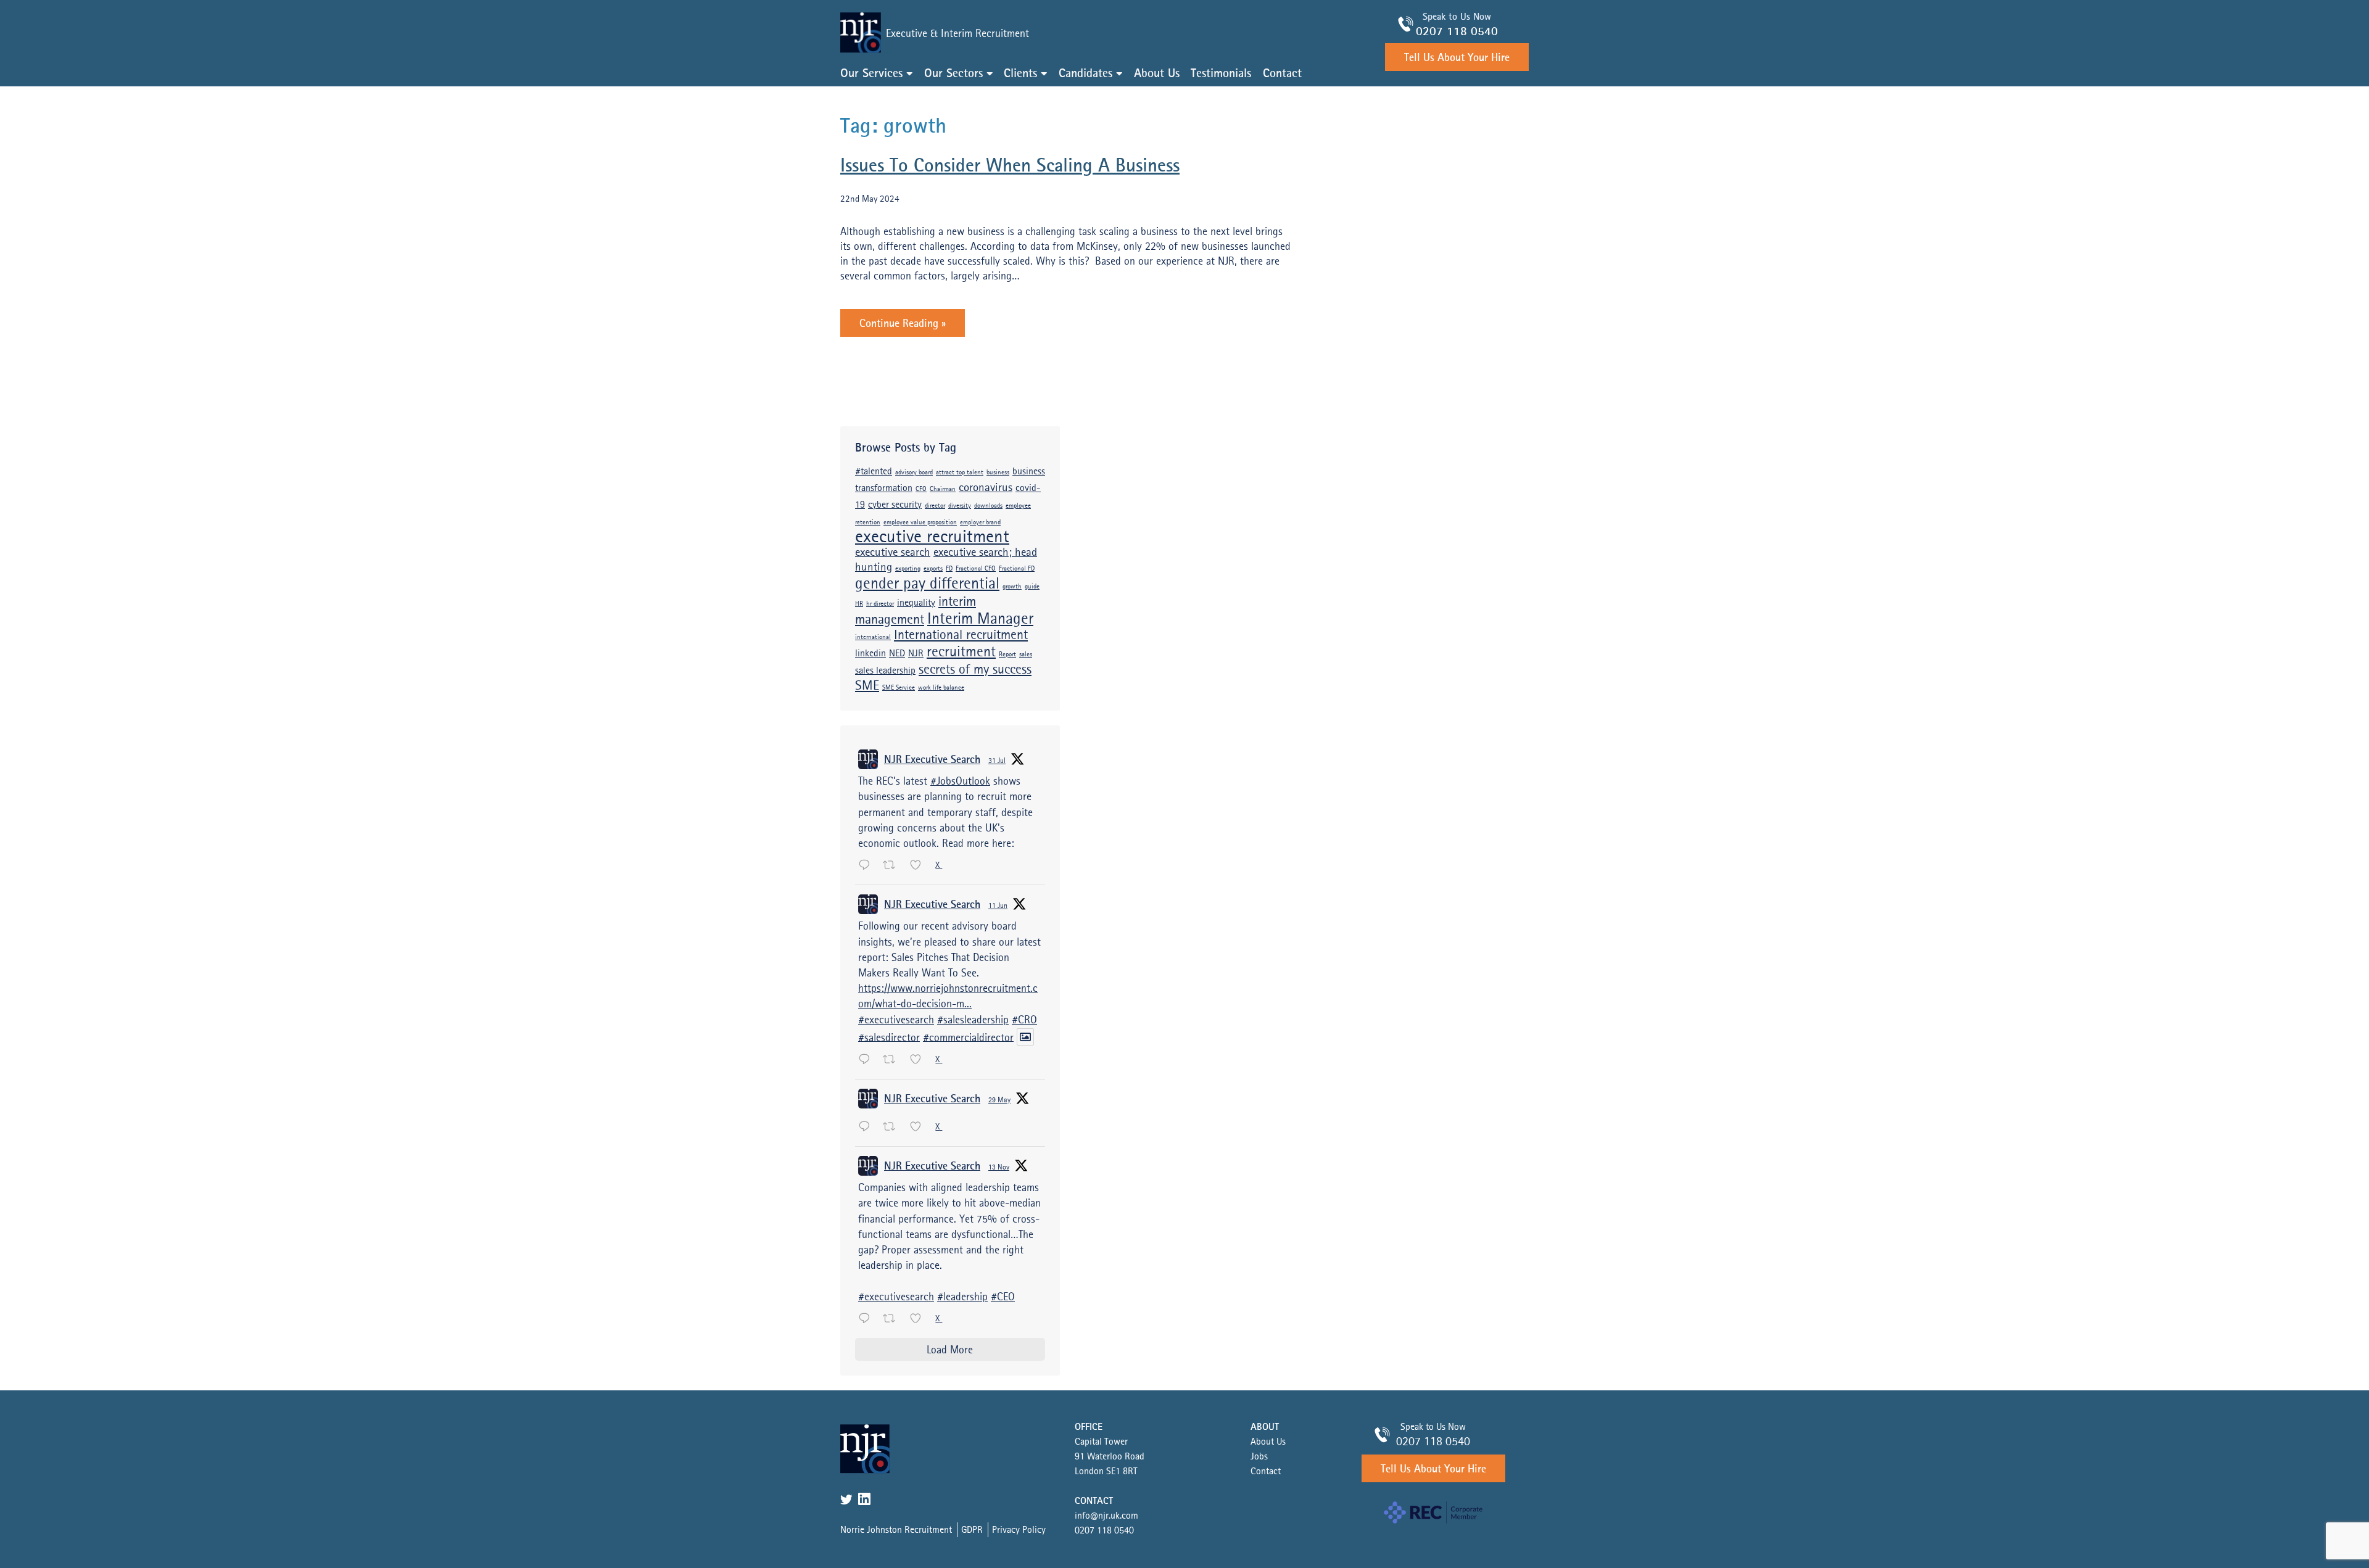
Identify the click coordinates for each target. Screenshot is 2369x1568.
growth (1012, 587)
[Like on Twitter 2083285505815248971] (920, 866)
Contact (1282, 74)
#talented (874, 472)
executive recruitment (932, 538)
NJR (916, 654)
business (998, 473)
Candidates (1085, 74)
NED (897, 654)
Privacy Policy (1019, 1530)
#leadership (962, 1297)
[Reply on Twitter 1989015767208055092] (867, 1319)
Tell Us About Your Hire (1457, 58)
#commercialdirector (968, 1038)
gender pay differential (927, 584)
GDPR (972, 1530)
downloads (988, 506)
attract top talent (960, 473)
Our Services (871, 74)
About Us (1157, 74)
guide (1032, 587)
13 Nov (999, 1168)
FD (949, 569)
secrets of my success (975, 670)
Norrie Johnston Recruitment (896, 1530)
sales (1026, 655)
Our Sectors (953, 74)
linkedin (870, 654)
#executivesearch (896, 1020)
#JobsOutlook (960, 782)
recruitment (961, 652)
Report (1007, 655)
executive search (893, 553)
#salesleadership (973, 1020)
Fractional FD (1017, 569)
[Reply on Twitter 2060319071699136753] (867, 1128)
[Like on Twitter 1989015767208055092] (920, 1319)
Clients (1020, 74)
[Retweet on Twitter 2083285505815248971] (893, 866)
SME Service (899, 688)
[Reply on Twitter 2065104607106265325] (867, 1060)
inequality (916, 603)
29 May (999, 1100)
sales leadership (885, 671)
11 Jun (998, 906)
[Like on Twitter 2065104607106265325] (920, 1060)
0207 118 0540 (1457, 32)
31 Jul (997, 761)
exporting (908, 569)
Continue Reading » (903, 324)
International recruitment (961, 635)
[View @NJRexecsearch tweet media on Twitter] (1025, 1037)
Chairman (943, 489)
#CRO (1024, 1020)
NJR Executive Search (932, 760)
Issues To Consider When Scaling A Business (1010, 166)
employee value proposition (920, 523)
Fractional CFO (976, 569)
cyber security (895, 505)
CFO (921, 489)
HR (859, 604)
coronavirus (986, 488)
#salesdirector (889, 1038)
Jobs (1259, 1457)
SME (867, 686)
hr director (880, 604)
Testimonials (1221, 74)
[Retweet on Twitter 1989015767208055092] (893, 1319)
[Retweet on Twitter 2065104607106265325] (893, 1060)
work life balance (941, 688)
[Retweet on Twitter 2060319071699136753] (893, 1128)
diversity (960, 506)
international (873, 638)
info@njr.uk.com (1106, 1516)
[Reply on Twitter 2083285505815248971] (867, 866)
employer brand (980, 523)
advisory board (914, 473)
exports (933, 569)
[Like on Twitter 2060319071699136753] (920, 1128)
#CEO (1003, 1297)
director (935, 506)
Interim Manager (980, 619)
